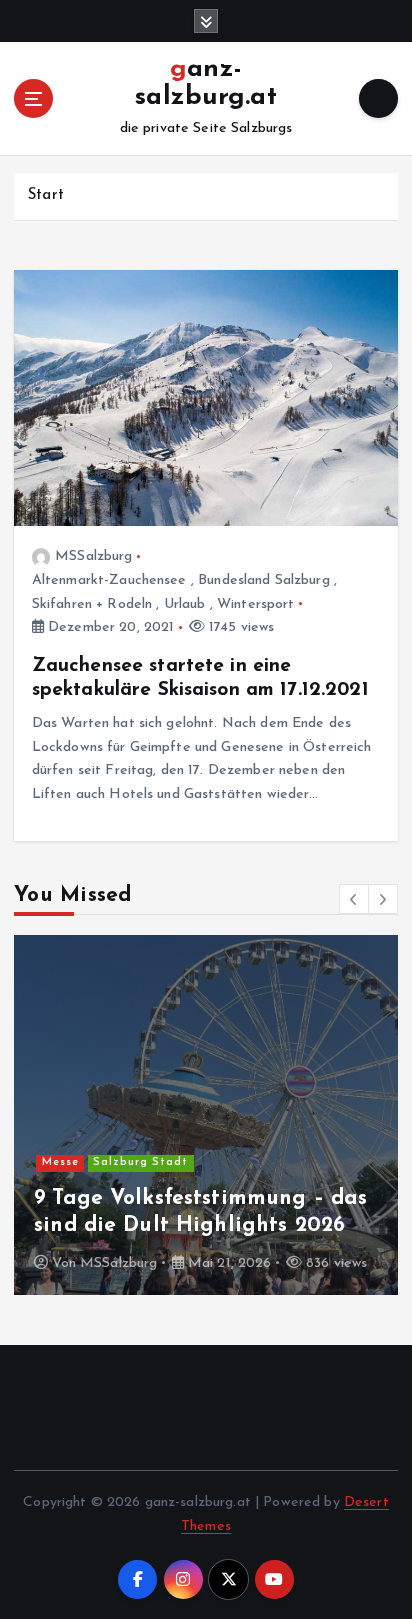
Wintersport (256, 604)
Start (46, 195)
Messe (60, 1162)
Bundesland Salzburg (264, 580)
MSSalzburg (93, 556)
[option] (206, 1115)
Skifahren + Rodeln (92, 604)
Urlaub (185, 604)
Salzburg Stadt (140, 1162)
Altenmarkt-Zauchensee (109, 580)
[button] (354, 899)
